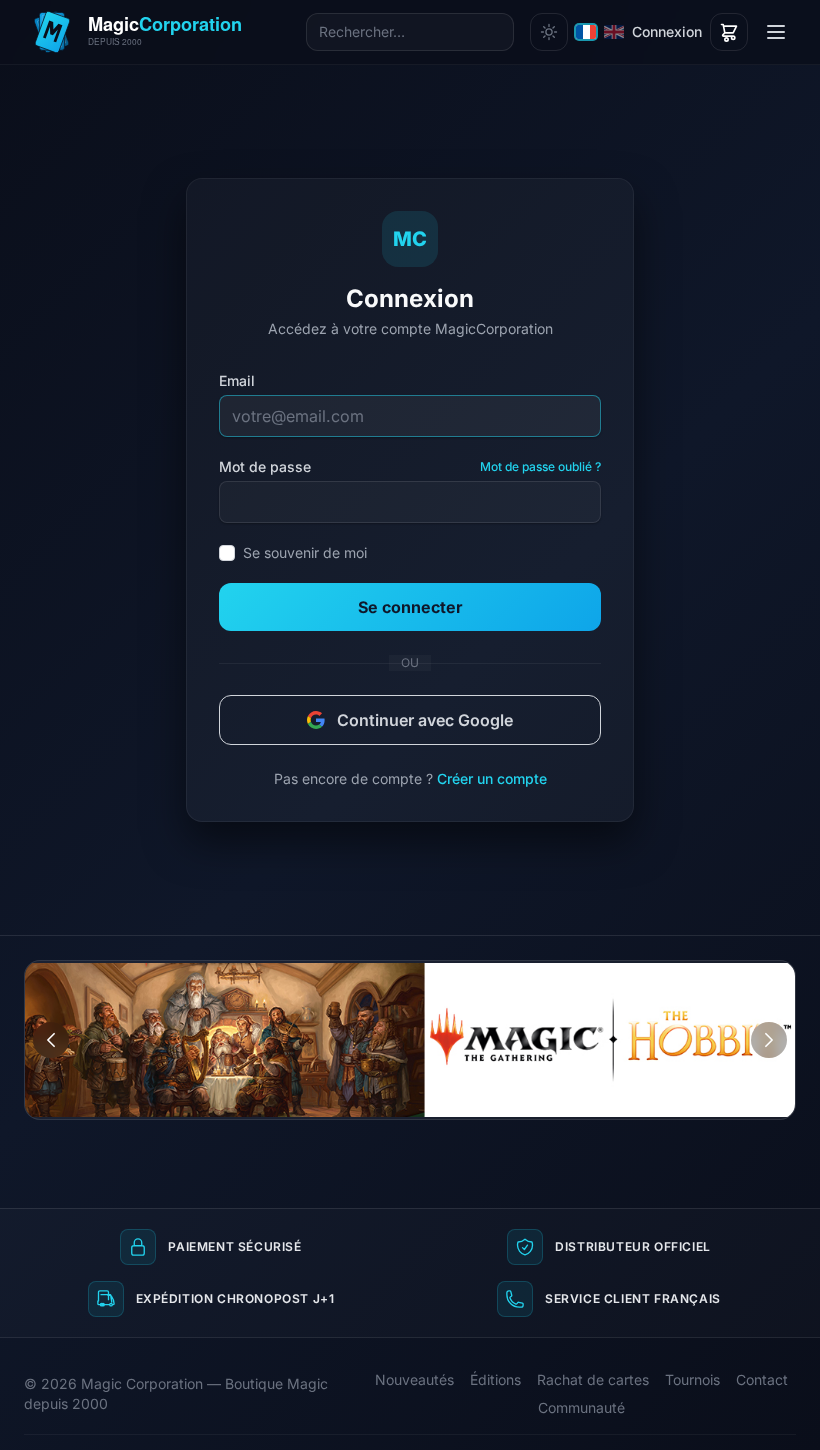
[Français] (586, 32)
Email (237, 380)
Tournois (692, 1379)
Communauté (581, 1407)
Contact (762, 1379)
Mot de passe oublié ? (540, 466)
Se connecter (410, 607)
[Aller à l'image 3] (780, 976)
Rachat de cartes (593, 1379)
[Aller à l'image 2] (761, 976)
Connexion (667, 31)
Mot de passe (265, 466)
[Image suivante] (769, 1040)
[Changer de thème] (549, 32)
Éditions (495, 1379)
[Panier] (729, 32)
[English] (614, 32)
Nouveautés (414, 1379)
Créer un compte (492, 778)
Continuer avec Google (425, 720)
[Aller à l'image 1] (742, 976)
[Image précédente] (51, 1040)
